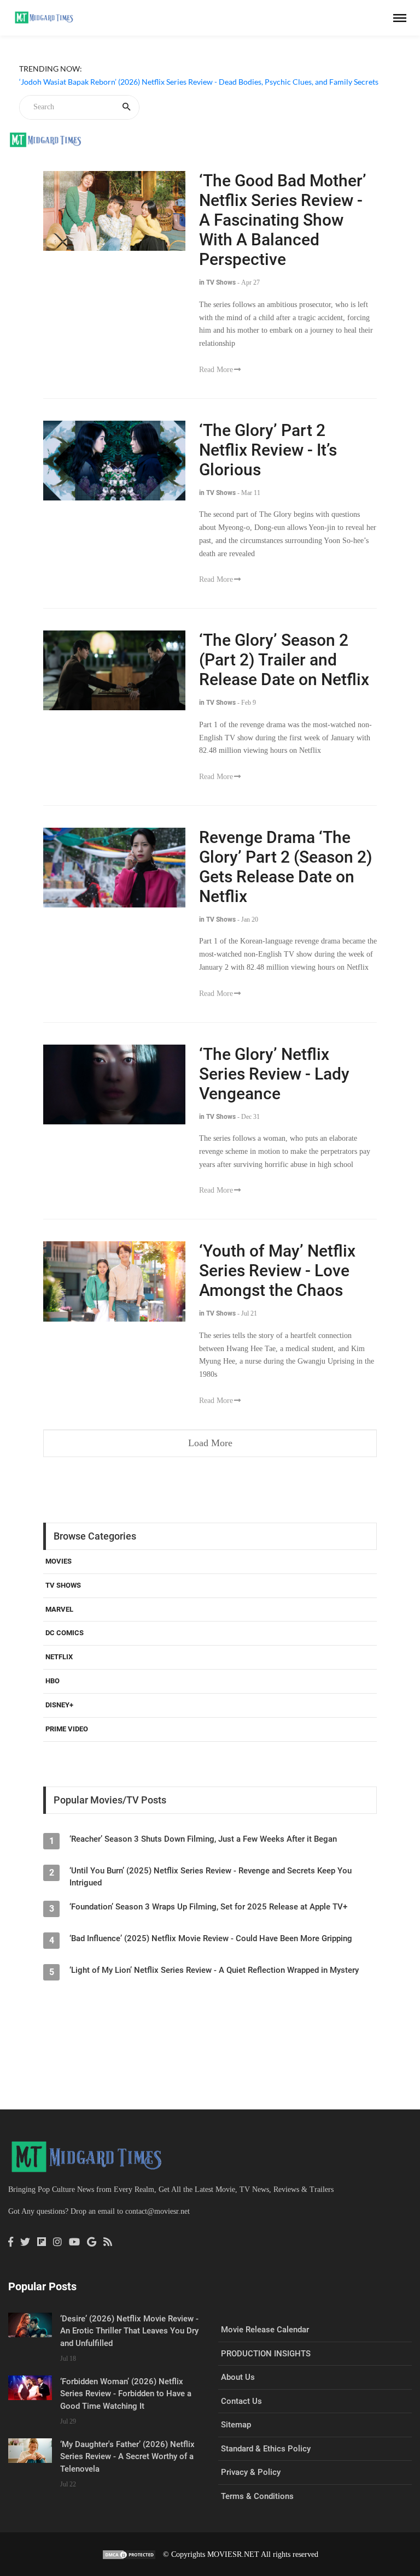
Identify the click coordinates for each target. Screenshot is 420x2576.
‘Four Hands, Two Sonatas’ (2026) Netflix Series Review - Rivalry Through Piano (153, 95)
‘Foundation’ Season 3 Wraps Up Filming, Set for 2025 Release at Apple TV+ (208, 1907)
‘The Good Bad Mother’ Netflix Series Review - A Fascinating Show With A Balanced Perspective (283, 220)
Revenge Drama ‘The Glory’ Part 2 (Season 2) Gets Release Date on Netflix (286, 867)
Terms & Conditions (257, 2496)
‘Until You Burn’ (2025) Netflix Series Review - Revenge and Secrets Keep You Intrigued (211, 1877)
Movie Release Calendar (265, 2330)
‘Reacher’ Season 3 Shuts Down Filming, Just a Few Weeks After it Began (203, 1839)
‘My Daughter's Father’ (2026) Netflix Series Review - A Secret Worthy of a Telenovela (127, 2457)
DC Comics (65, 1633)
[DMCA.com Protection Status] (129, 2554)
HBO (52, 1681)
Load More (210, 1443)
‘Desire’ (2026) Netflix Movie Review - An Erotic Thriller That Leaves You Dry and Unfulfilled (129, 2331)
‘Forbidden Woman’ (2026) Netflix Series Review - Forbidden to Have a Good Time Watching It (126, 2394)
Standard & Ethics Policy (266, 2449)
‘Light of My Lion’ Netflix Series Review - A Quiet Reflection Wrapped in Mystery (214, 1970)
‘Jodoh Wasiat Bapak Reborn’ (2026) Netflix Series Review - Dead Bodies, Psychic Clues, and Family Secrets (199, 82)
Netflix (59, 1657)
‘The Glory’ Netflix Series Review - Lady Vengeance (274, 1074)
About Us (238, 2377)
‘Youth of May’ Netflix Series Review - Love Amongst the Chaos (277, 1271)
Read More (216, 370)
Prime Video (67, 1729)
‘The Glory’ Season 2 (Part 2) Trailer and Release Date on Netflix (284, 660)
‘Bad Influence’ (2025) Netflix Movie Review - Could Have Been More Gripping (211, 1938)
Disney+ (59, 1705)
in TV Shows (217, 282)
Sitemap (236, 2425)
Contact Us (241, 2401)
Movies (59, 1561)
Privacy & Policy (251, 2472)
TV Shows (63, 1585)
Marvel (59, 1609)
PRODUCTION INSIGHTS (266, 2354)
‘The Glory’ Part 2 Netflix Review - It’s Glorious (268, 450)
